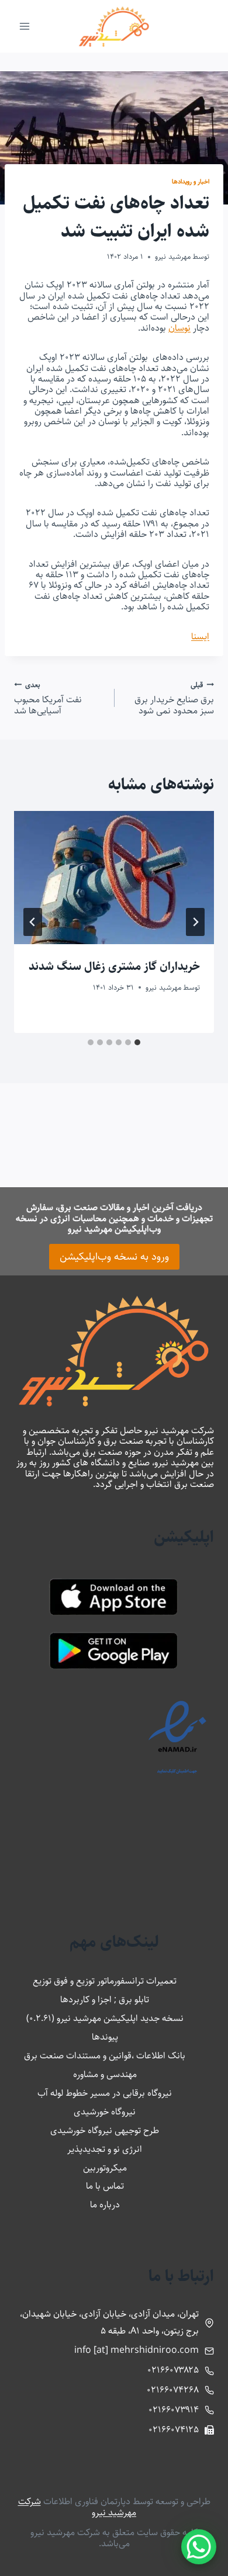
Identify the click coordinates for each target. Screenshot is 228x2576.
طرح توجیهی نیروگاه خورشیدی (105, 2131)
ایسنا (200, 637)
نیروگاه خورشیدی (105, 2112)
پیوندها (105, 2037)
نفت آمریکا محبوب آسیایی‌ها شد (48, 698)
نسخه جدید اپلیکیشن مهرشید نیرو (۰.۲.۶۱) (105, 2018)
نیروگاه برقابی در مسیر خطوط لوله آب (105, 2093)
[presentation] (114, 878)
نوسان (179, 328)
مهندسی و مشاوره (105, 2074)
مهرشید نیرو (173, 256)
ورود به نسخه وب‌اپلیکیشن (114, 1257)
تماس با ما (105, 2186)
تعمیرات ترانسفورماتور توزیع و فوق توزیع (105, 1981)
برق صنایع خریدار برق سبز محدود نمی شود (174, 698)
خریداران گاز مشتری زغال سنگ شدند (114, 967)
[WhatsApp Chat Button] (199, 2547)
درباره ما (105, 2205)
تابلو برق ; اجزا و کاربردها (105, 2000)
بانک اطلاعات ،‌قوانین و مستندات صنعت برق (105, 2056)
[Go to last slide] (195, 922)
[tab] (137, 1042)
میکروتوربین (105, 2168)
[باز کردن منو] (25, 26)
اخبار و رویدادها (191, 181)
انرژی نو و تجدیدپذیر (105, 2149)
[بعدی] (33, 922)
